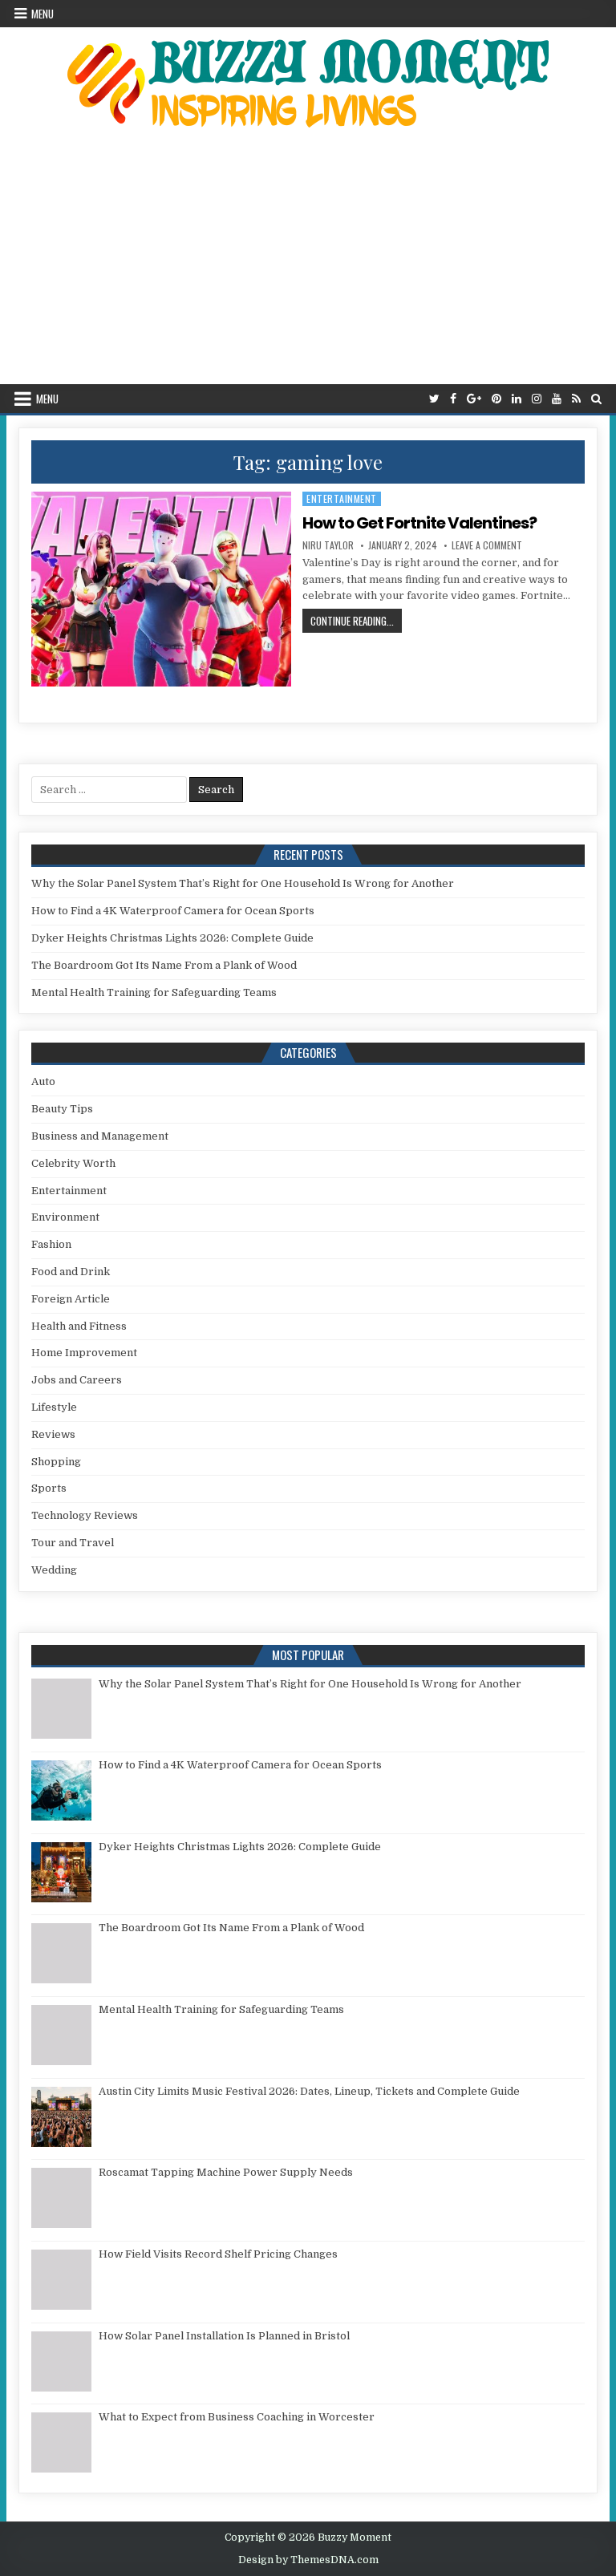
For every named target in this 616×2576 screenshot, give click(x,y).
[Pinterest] (496, 399)
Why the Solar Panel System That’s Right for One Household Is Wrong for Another (243, 883)
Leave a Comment (487, 545)
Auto (43, 1081)
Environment (65, 1217)
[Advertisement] (308, 264)
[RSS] (576, 399)
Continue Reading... (356, 620)
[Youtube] (557, 399)
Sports (49, 1488)
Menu (43, 14)
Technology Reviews (85, 1515)
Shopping (56, 1462)
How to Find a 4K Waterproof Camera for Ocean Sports (173, 911)
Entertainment (342, 498)
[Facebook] (453, 399)
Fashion (51, 1244)
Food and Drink (71, 1272)
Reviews (53, 1434)
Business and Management (100, 1136)
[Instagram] (537, 399)
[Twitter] (434, 399)
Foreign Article (71, 1299)
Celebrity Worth (73, 1163)
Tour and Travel (73, 1543)
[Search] (596, 399)
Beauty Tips (62, 1109)
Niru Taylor (328, 545)
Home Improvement (84, 1353)
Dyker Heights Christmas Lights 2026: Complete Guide (172, 938)
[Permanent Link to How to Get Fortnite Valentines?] (162, 589)
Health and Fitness (79, 1326)
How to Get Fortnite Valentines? (419, 523)
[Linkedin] (517, 399)
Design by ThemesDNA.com (308, 2560)
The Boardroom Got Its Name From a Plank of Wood (164, 965)
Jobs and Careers (77, 1380)
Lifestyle (54, 1407)
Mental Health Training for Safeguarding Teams (154, 992)
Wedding (54, 1570)
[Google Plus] (474, 399)
